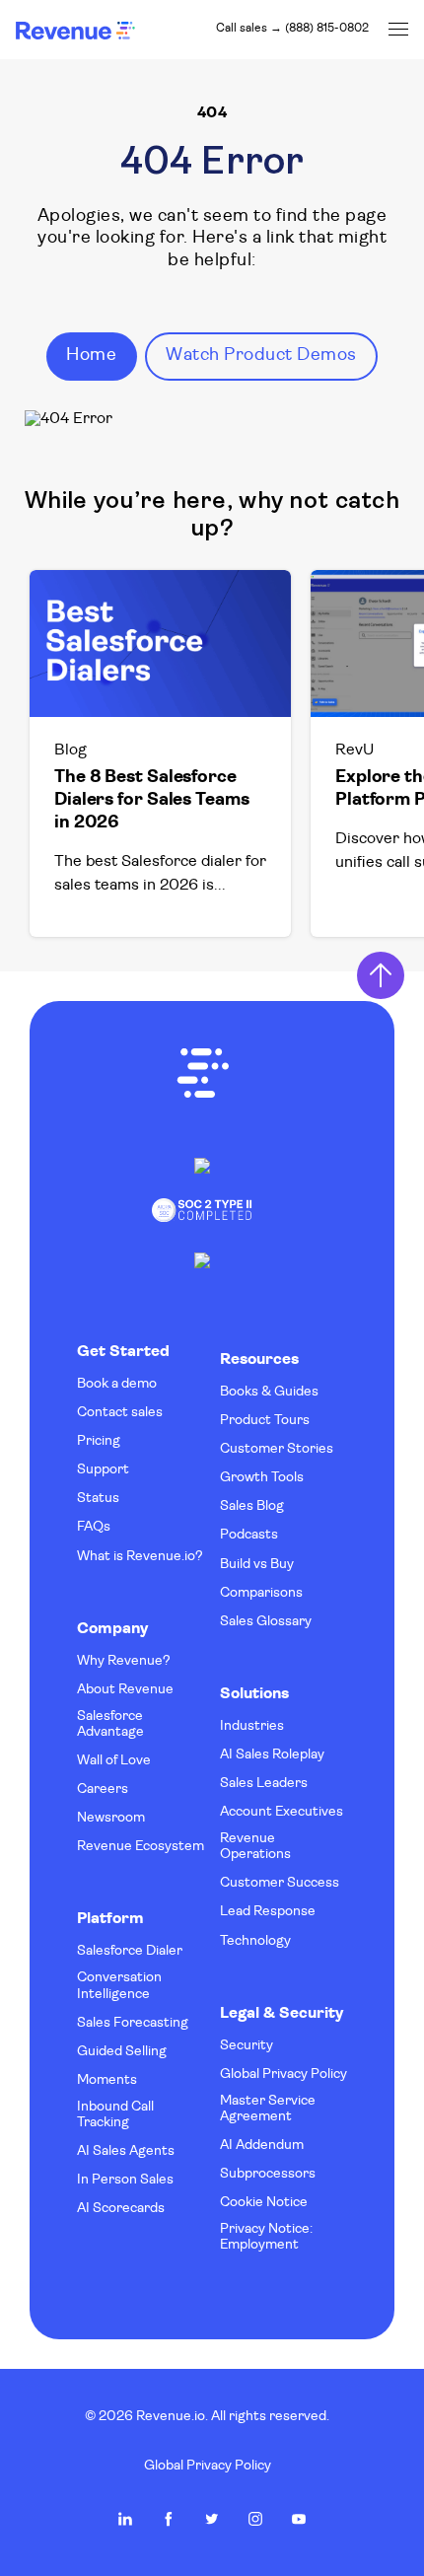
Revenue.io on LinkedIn (125, 2519)
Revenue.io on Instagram (255, 2519)
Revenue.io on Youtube (299, 2519)
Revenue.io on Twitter (212, 2519)
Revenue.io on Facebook (169, 2519)
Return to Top (381, 975)
